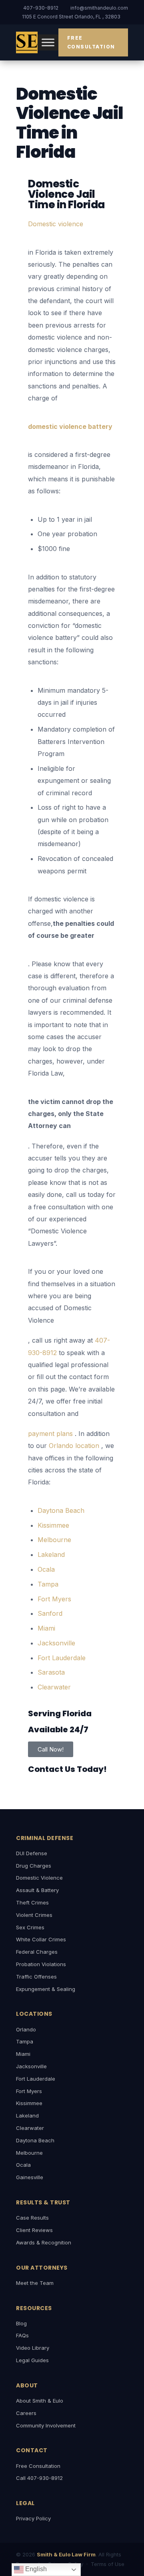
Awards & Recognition (44, 2242)
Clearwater (30, 2128)
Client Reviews (34, 2230)
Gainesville (30, 2177)
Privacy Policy (33, 2518)
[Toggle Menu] (48, 42)
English (35, 2569)
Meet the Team (35, 2283)
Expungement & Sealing (46, 1989)
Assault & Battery (37, 1890)
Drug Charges (34, 1866)
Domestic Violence (39, 1878)
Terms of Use (108, 2564)
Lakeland (27, 2115)
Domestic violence (56, 224)
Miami (23, 2054)
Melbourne (29, 2153)
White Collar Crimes (41, 1939)
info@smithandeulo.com (99, 8)
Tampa (25, 2041)
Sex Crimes (30, 1927)
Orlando (26, 2029)
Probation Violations (41, 1964)
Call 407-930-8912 (39, 2478)
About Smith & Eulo (40, 2401)
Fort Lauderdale (36, 2079)
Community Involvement (46, 2425)
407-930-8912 (41, 8)
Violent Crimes (34, 1915)
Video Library (33, 2348)
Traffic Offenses (36, 1977)
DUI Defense (32, 1853)
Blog (21, 2323)
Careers (26, 2413)
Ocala (23, 2165)
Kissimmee (29, 2103)
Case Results (32, 2218)
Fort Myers (29, 2091)
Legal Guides (32, 2360)
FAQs (22, 2335)
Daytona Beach (35, 2140)
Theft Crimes (32, 1902)
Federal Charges (37, 1952)
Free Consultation (91, 42)
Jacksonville (31, 2066)
